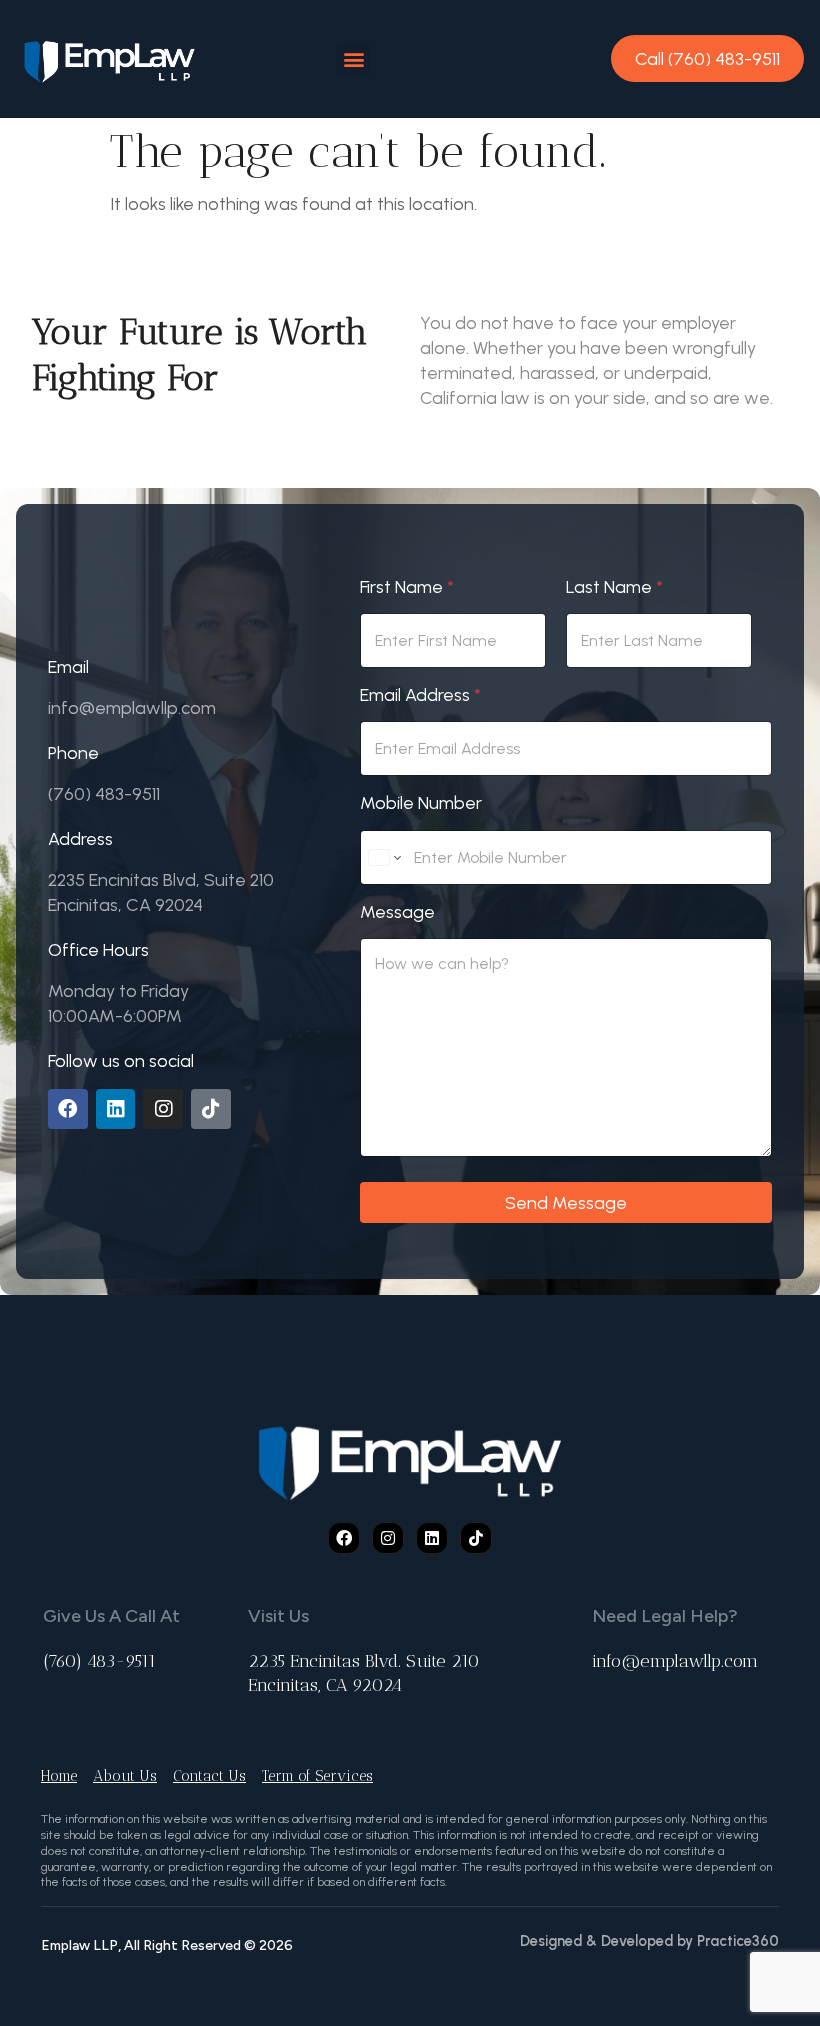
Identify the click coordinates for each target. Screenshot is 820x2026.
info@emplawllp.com (675, 1661)
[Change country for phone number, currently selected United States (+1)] (383, 857)
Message (397, 911)
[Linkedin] (116, 1109)
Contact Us (209, 1776)
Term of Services (317, 1776)
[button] (353, 58)
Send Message (566, 1202)
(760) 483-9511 (99, 1661)
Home (59, 1776)
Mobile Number (421, 802)
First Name (407, 586)
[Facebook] (68, 1109)
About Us (125, 1776)
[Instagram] (163, 1109)
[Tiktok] (211, 1109)
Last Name (614, 586)
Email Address (420, 694)
